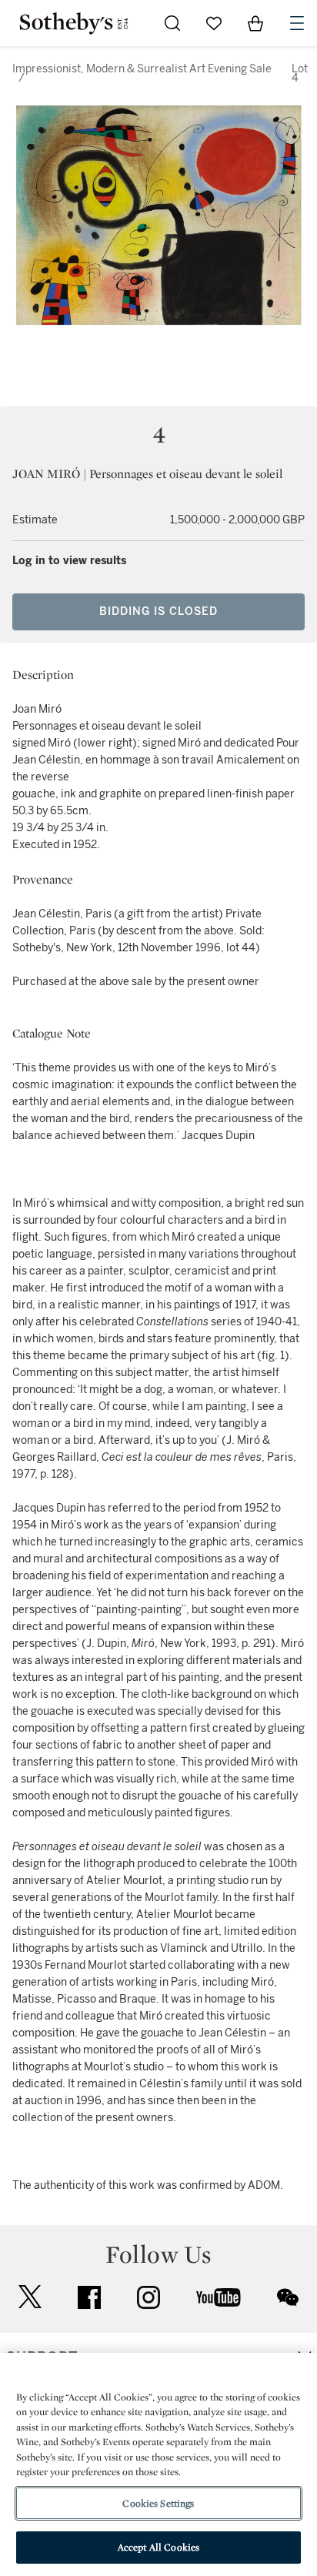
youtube (219, 2297)
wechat (288, 2297)
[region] (158, 2464)
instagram (148, 2297)
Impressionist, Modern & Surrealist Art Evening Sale (142, 69)
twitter (30, 2297)
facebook (89, 2297)
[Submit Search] (172, 23)
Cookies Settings (158, 2503)
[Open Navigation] (297, 23)
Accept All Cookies (158, 2547)
